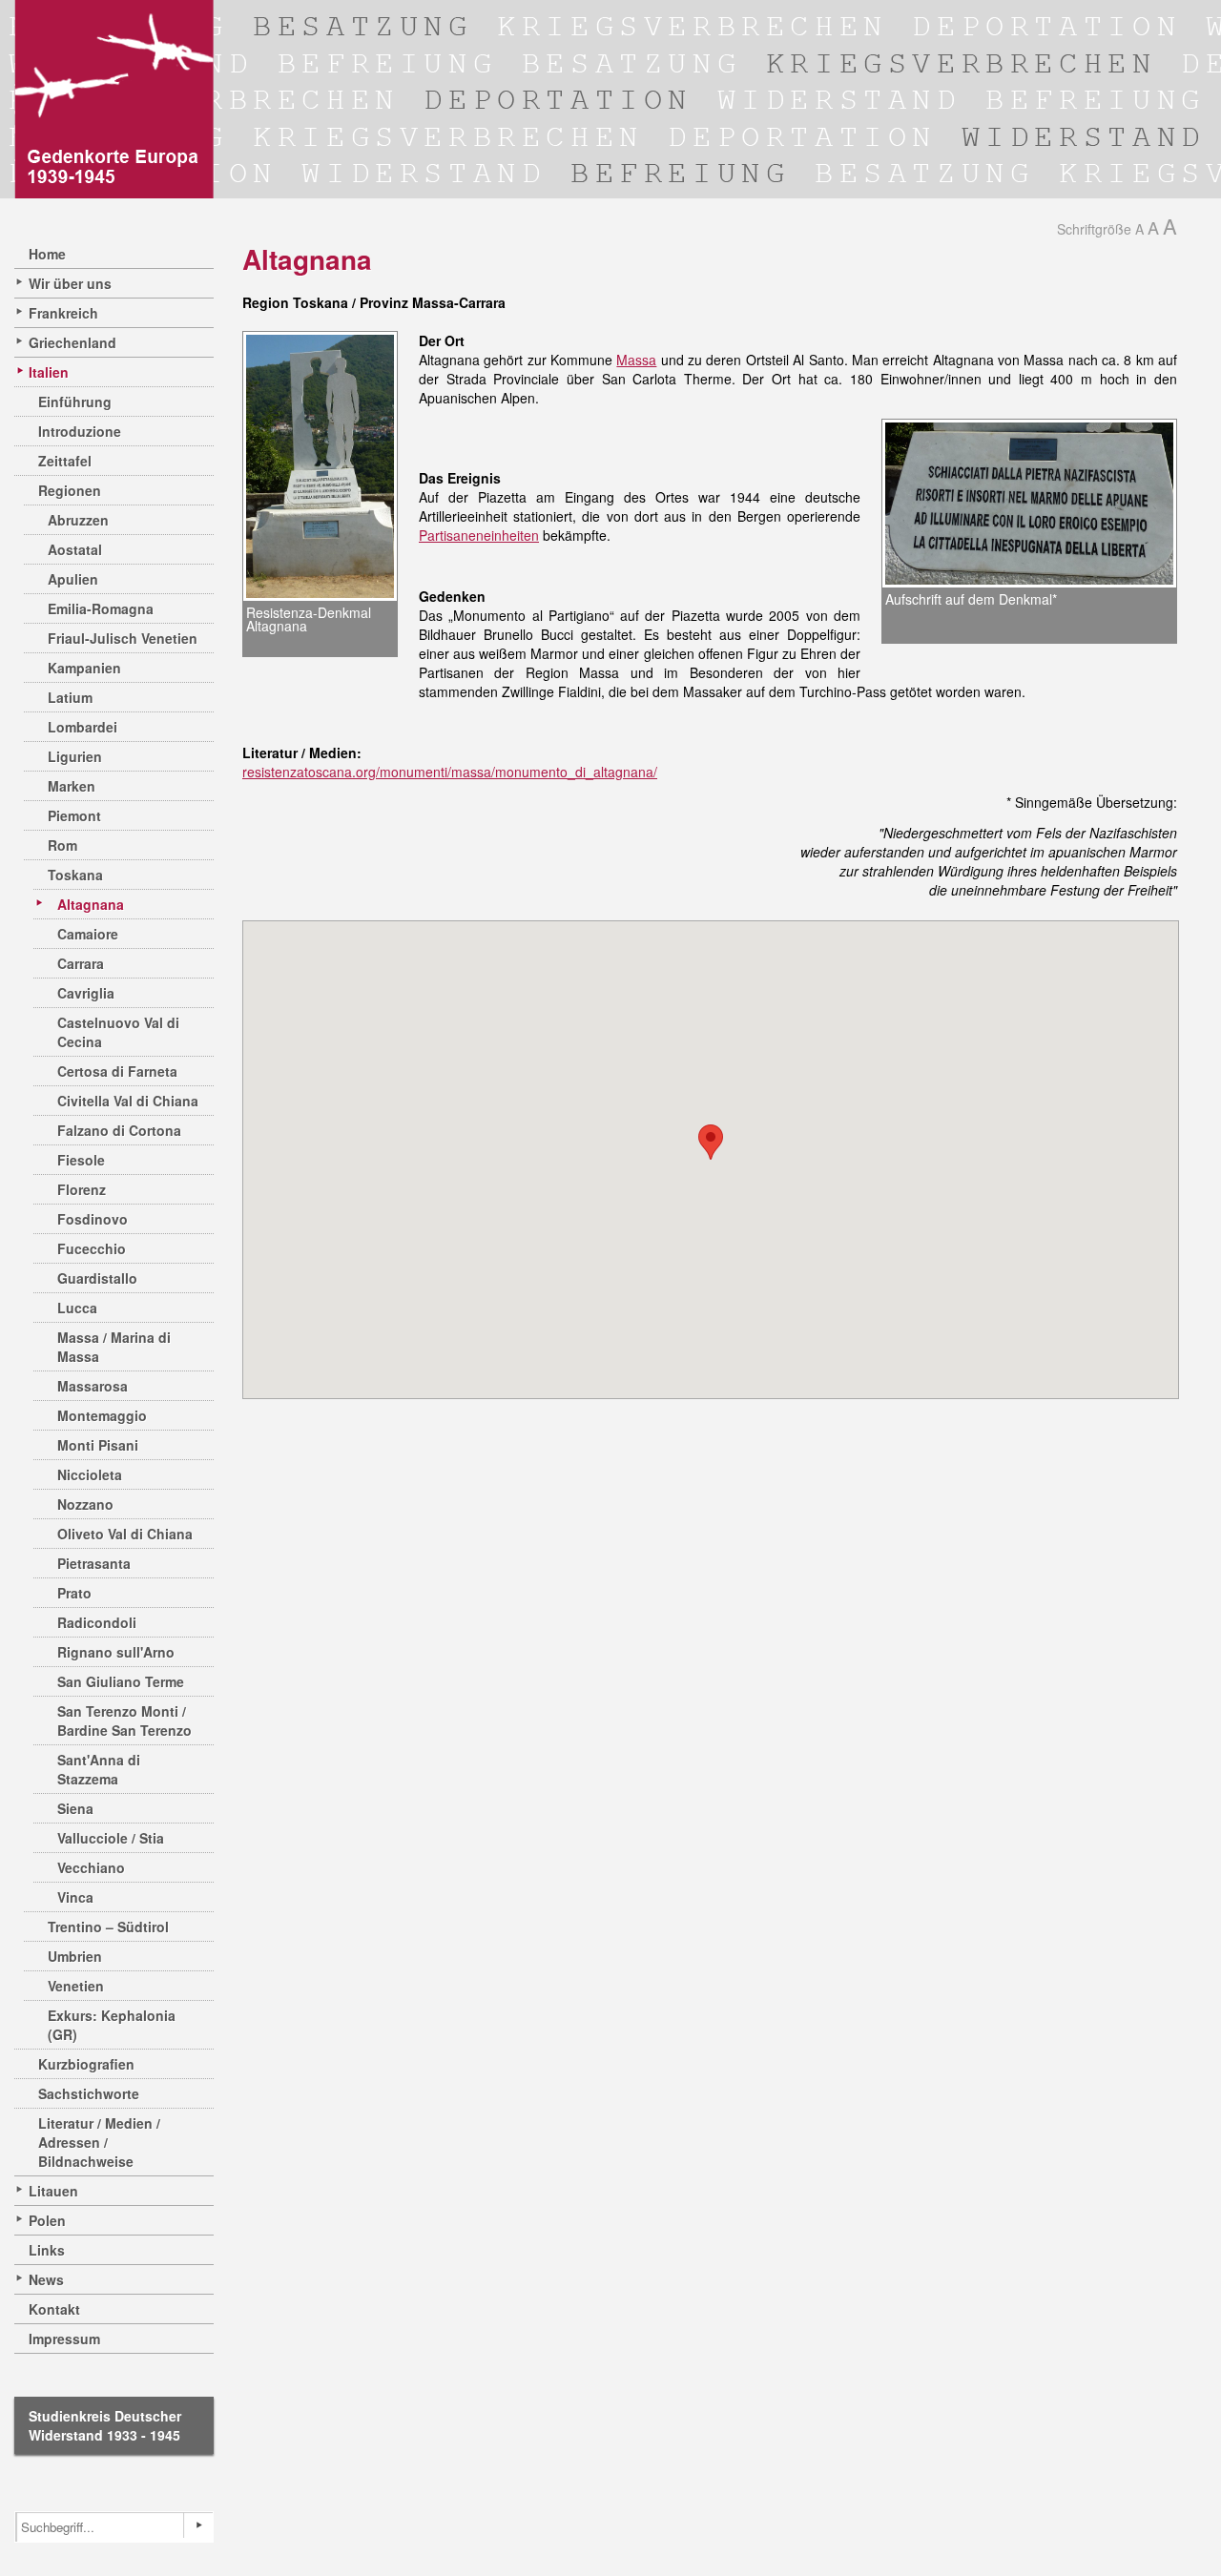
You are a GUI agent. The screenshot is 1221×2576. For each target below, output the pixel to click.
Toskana (75, 875)
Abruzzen (78, 520)
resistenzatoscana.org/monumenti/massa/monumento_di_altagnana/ (450, 772)
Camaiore (88, 934)
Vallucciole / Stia (111, 1838)
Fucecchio (92, 1248)
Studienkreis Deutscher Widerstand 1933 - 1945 (105, 2425)
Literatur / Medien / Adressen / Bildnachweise (99, 2142)
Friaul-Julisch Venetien (123, 638)
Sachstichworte (89, 2093)
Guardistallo (97, 1278)
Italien (49, 372)
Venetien (76, 1986)
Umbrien (75, 1956)
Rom (62, 845)
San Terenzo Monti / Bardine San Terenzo (124, 1721)
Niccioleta (90, 1474)
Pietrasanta (94, 1563)
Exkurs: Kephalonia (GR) (112, 2025)
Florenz (82, 1189)
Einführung (75, 402)
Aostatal (75, 549)
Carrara (81, 963)
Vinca (75, 1897)
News (46, 2279)
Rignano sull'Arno (116, 1652)
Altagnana (91, 904)
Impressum (64, 2339)
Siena (75, 1808)
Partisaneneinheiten (479, 535)
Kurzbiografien (86, 2064)
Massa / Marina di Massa (114, 1347)
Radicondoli (97, 1622)
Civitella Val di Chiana (128, 1101)
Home (47, 254)
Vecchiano (91, 1867)
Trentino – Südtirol (108, 1927)
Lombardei (83, 727)
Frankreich (63, 313)
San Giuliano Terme (121, 1681)
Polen (47, 2220)
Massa (636, 360)
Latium (70, 697)
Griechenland (72, 342)
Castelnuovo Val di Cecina (118, 1032)
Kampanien (84, 668)
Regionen (70, 490)
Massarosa (93, 1386)
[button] (711, 1142)
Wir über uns (70, 283)
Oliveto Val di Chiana (125, 1534)
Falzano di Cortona (119, 1130)
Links (47, 2250)
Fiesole (81, 1160)
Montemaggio (102, 1415)
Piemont (74, 815)
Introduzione (80, 431)
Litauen (53, 2191)
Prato (74, 1593)
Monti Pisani (98, 1445)
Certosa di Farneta (117, 1071)
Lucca (77, 1308)
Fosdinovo (93, 1219)
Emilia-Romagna (101, 608)
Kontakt (54, 2309)
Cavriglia (86, 993)
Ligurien (75, 756)
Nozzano (85, 1504)
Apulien (73, 579)
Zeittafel (65, 461)
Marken (72, 786)
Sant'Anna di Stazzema (99, 1769)
